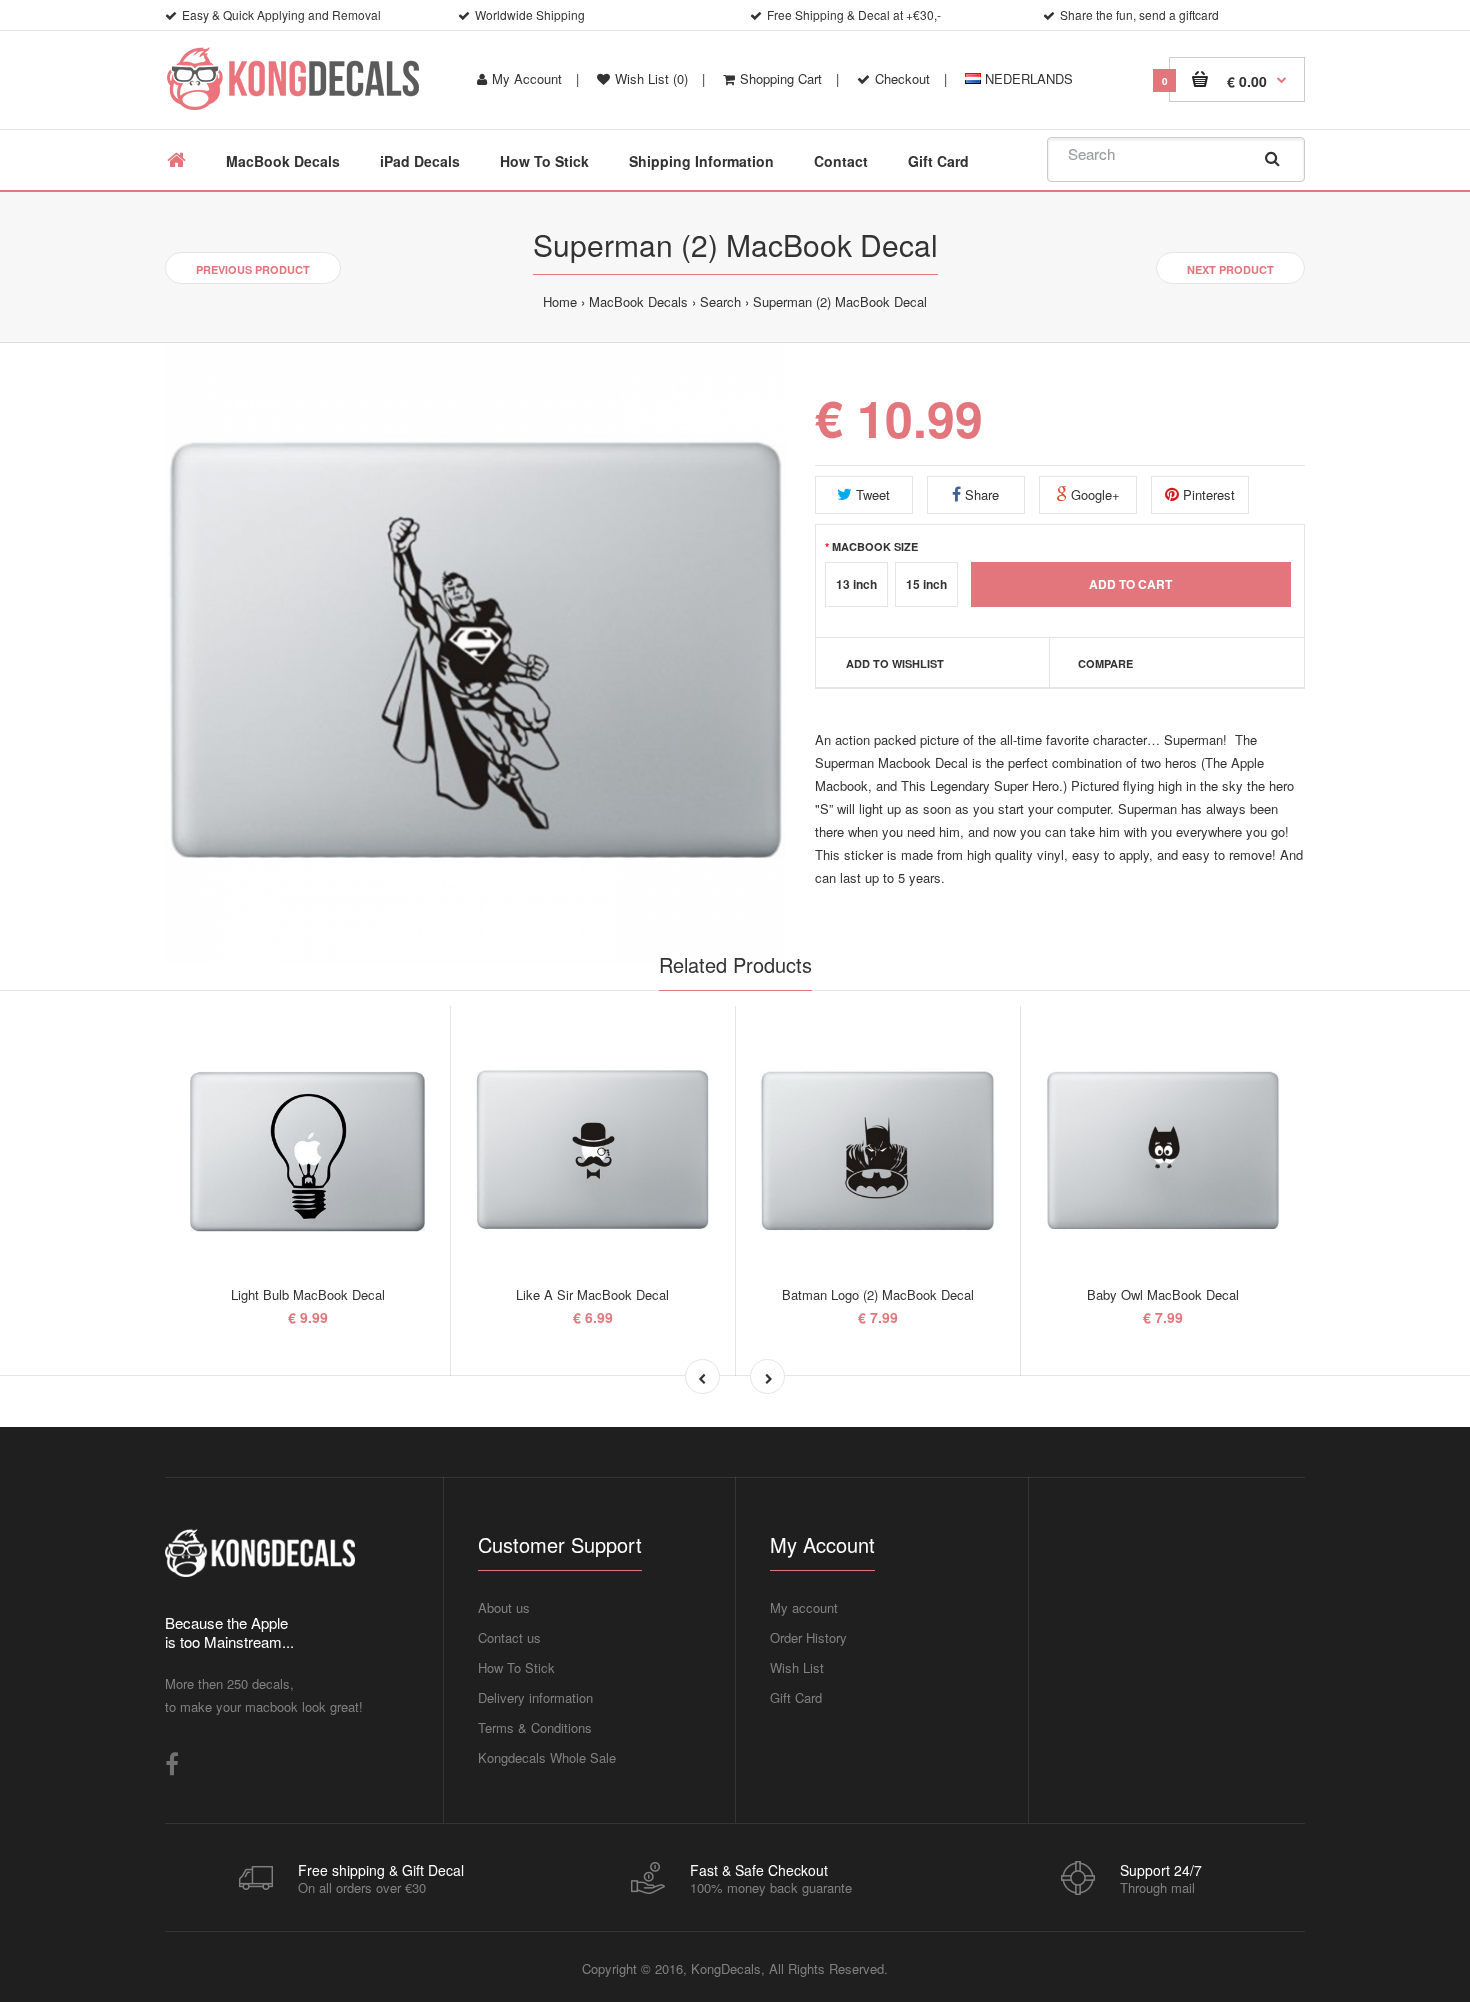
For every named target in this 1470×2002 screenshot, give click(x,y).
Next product (1230, 269)
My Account (527, 78)
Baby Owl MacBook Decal (1163, 1294)
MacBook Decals (638, 301)
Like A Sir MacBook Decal (592, 1294)
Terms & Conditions (535, 1727)
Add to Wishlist (895, 663)
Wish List (797, 1667)
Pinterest (1207, 494)
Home (560, 301)
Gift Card (796, 1697)
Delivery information (535, 1697)
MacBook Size (875, 546)
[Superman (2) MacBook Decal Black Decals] (475, 653)
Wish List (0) (651, 78)
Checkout (902, 78)
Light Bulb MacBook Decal (308, 1294)
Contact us (509, 1637)
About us (504, 1607)
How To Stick (516, 1667)
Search (720, 301)
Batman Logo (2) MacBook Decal (878, 1294)
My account (804, 1607)
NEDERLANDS (1027, 78)
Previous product (253, 269)
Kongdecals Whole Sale (547, 1757)
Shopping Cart (781, 78)
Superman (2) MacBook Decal (840, 301)
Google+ (1093, 494)
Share (980, 494)
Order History (808, 1637)
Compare (1105, 663)
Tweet (871, 494)
